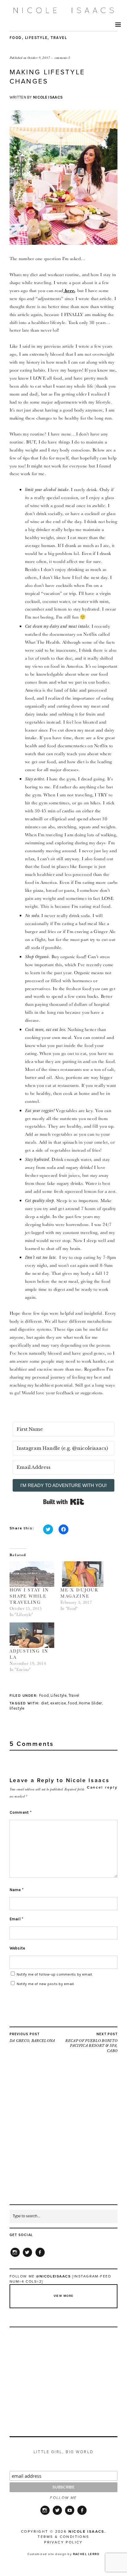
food (72, 1703)
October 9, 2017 (39, 58)
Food (16, 38)
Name (17, 1890)
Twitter (27, 2257)
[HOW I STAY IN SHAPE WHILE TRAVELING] (32, 1574)
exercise (58, 1703)
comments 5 (62, 58)
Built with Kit (64, 1502)
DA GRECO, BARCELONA (32, 2037)
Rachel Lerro (86, 2554)
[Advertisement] (63, 2141)
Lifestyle (36, 38)
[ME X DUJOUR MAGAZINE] (83, 1574)
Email (16, 1919)
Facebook (40, 2257)
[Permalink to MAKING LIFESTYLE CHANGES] (64, 243)
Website (17, 1948)
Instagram (15, 2257)
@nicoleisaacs (53, 2276)
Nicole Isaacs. (87, 2531)
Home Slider (90, 1703)
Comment (21, 1812)
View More (64, 2296)
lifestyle (17, 1708)
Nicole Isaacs (48, 97)
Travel (59, 38)
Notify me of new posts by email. (46, 1984)
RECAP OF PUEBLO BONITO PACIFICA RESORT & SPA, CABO (91, 2043)
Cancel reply (102, 1787)
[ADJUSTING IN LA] (32, 1635)
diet (45, 1703)
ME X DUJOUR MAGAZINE (79, 1593)
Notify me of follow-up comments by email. (55, 1974)
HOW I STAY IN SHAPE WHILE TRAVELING (29, 1596)
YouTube (70, 2514)
